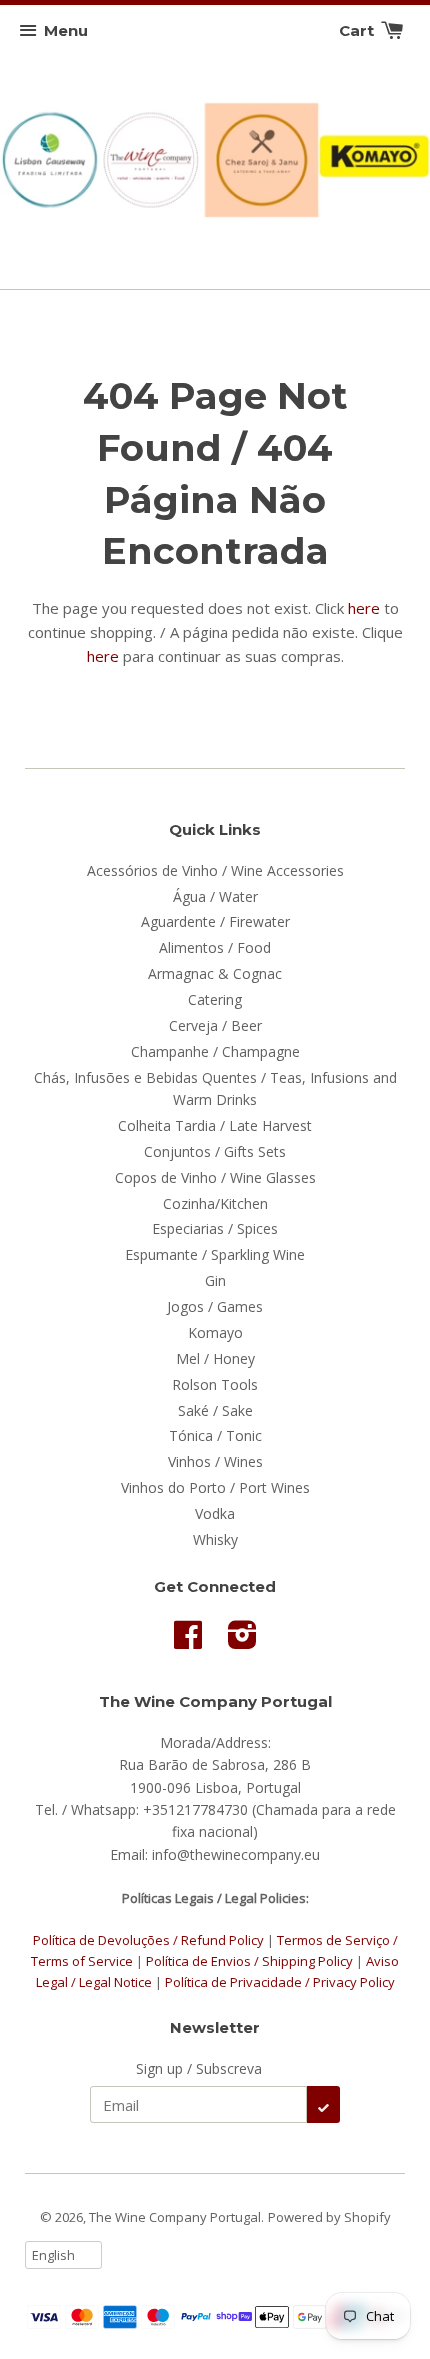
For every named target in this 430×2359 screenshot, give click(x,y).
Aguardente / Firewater (215, 921)
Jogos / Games (215, 1306)
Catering (215, 999)
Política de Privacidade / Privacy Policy (280, 1982)
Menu (66, 30)
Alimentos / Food (215, 947)
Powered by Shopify (329, 2217)
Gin (215, 1280)
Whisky (215, 1539)
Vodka (215, 1513)
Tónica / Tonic (215, 1435)
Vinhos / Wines (215, 1461)
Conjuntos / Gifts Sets (215, 1151)
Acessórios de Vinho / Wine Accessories (215, 870)
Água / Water (215, 896)
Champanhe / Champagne (215, 1051)
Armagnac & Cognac (215, 973)
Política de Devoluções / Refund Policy (148, 1940)
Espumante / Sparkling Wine (215, 1254)
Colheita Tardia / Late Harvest (215, 1125)
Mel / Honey (215, 1358)
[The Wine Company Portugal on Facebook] (188, 1641)
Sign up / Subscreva (199, 2068)
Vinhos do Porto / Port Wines (215, 1487)
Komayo (215, 1332)
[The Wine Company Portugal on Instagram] (242, 1641)
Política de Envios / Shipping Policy (251, 1961)
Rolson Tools (215, 1384)
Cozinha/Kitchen (215, 1203)
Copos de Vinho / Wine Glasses (215, 1177)
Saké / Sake (215, 1410)
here (364, 608)
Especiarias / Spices (215, 1228)
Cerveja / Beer (215, 1025)
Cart (358, 30)
